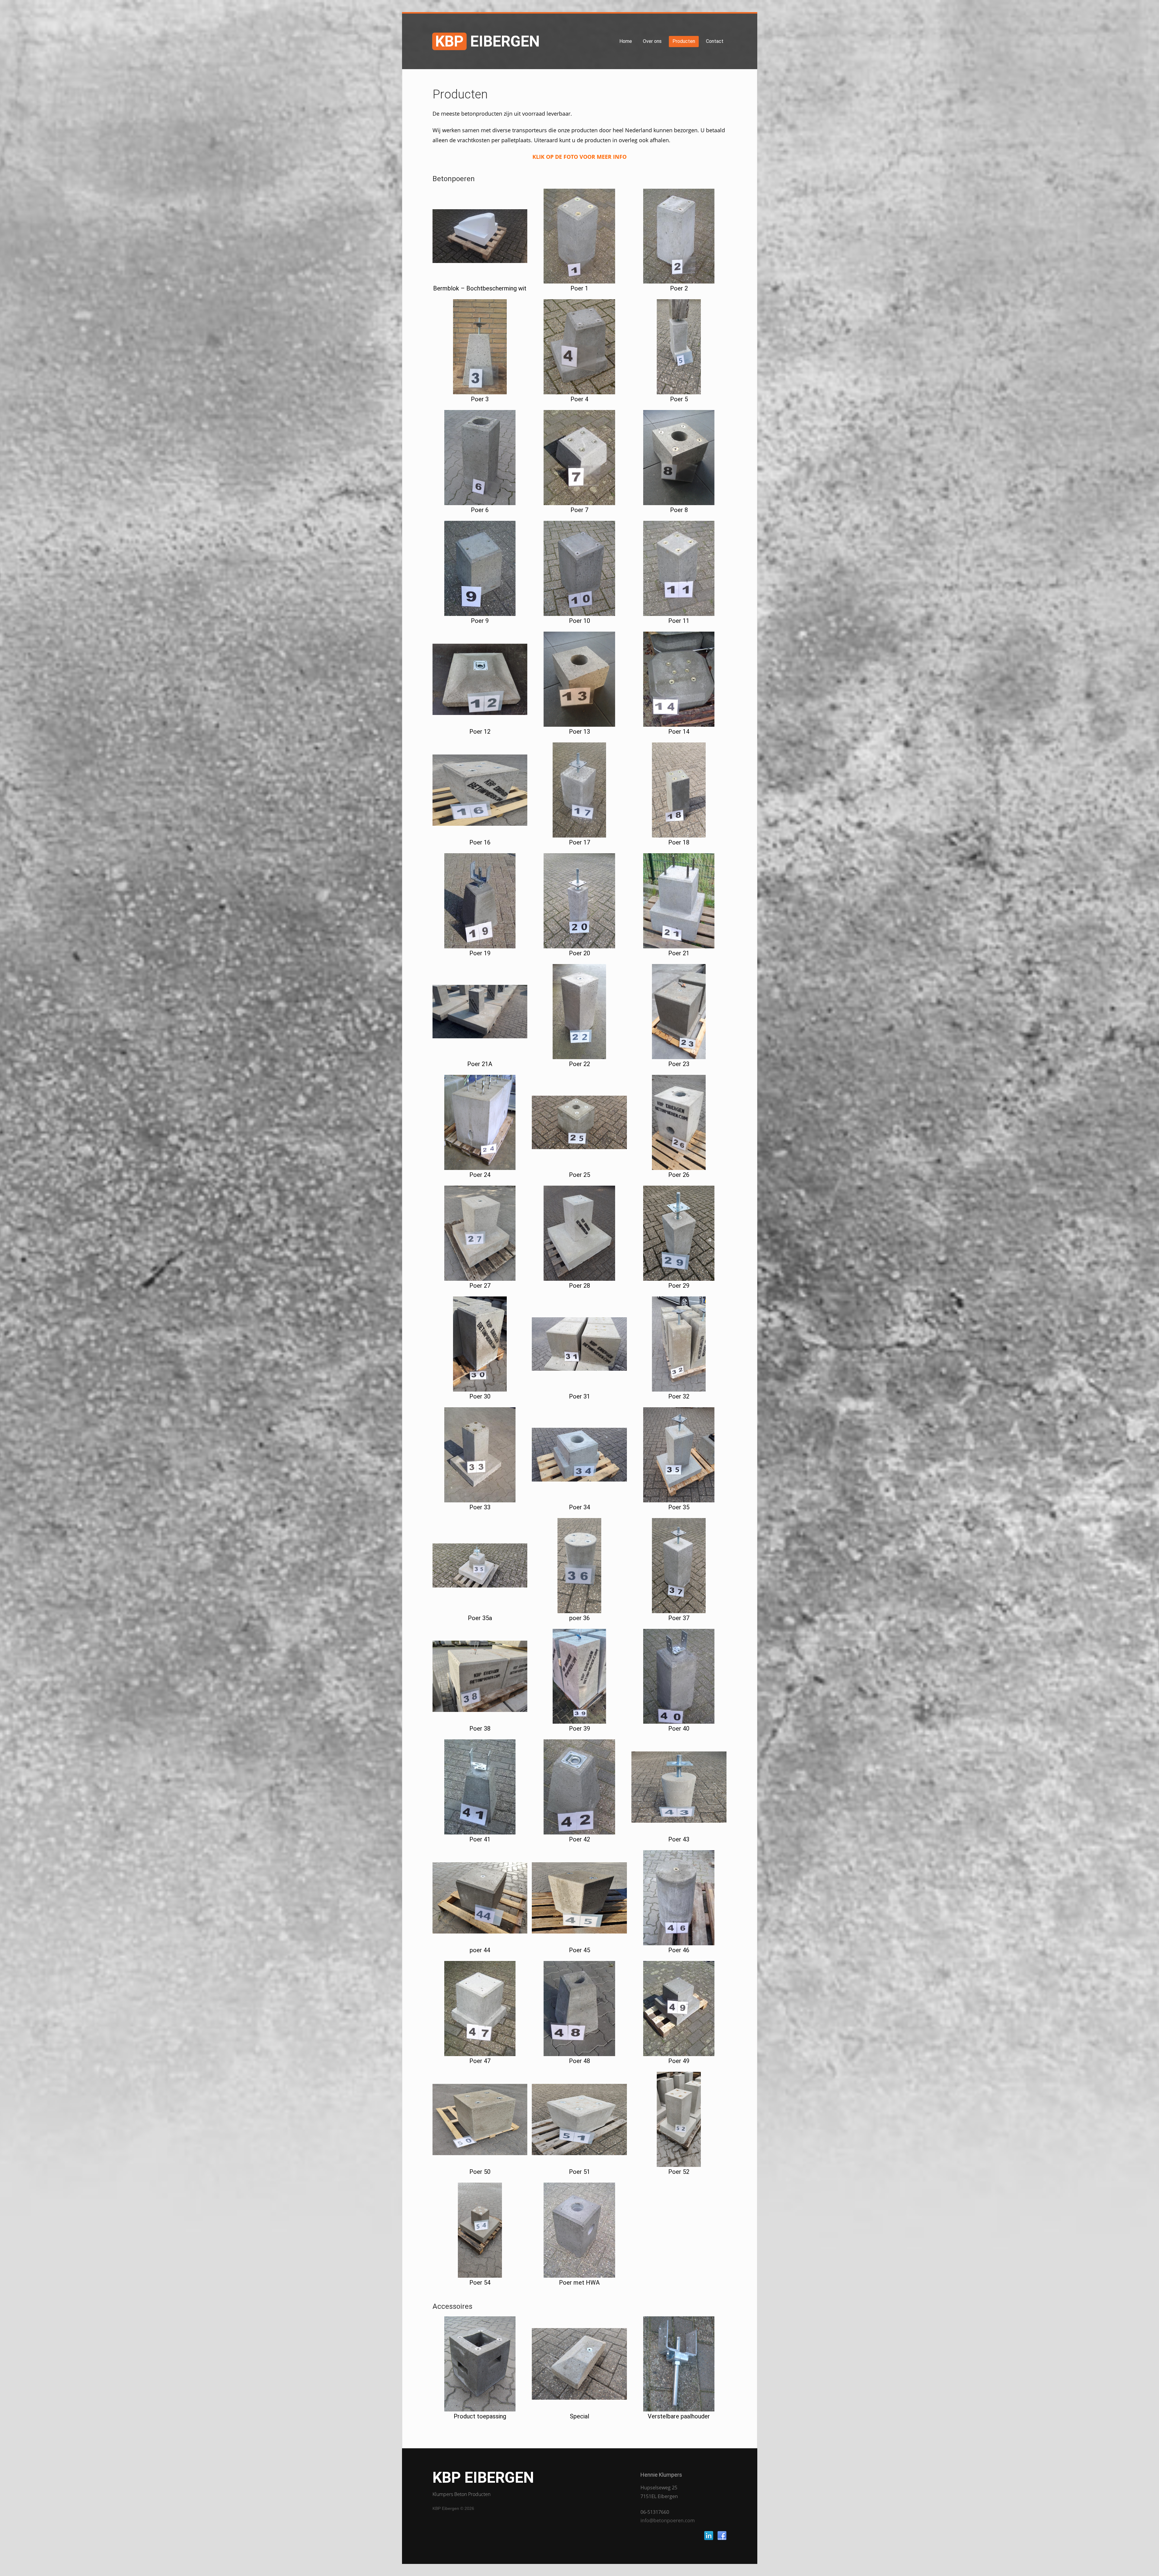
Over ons (652, 41)
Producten (684, 41)
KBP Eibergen (483, 2478)
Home (626, 41)
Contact (715, 41)
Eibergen (487, 41)
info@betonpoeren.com (668, 2520)
